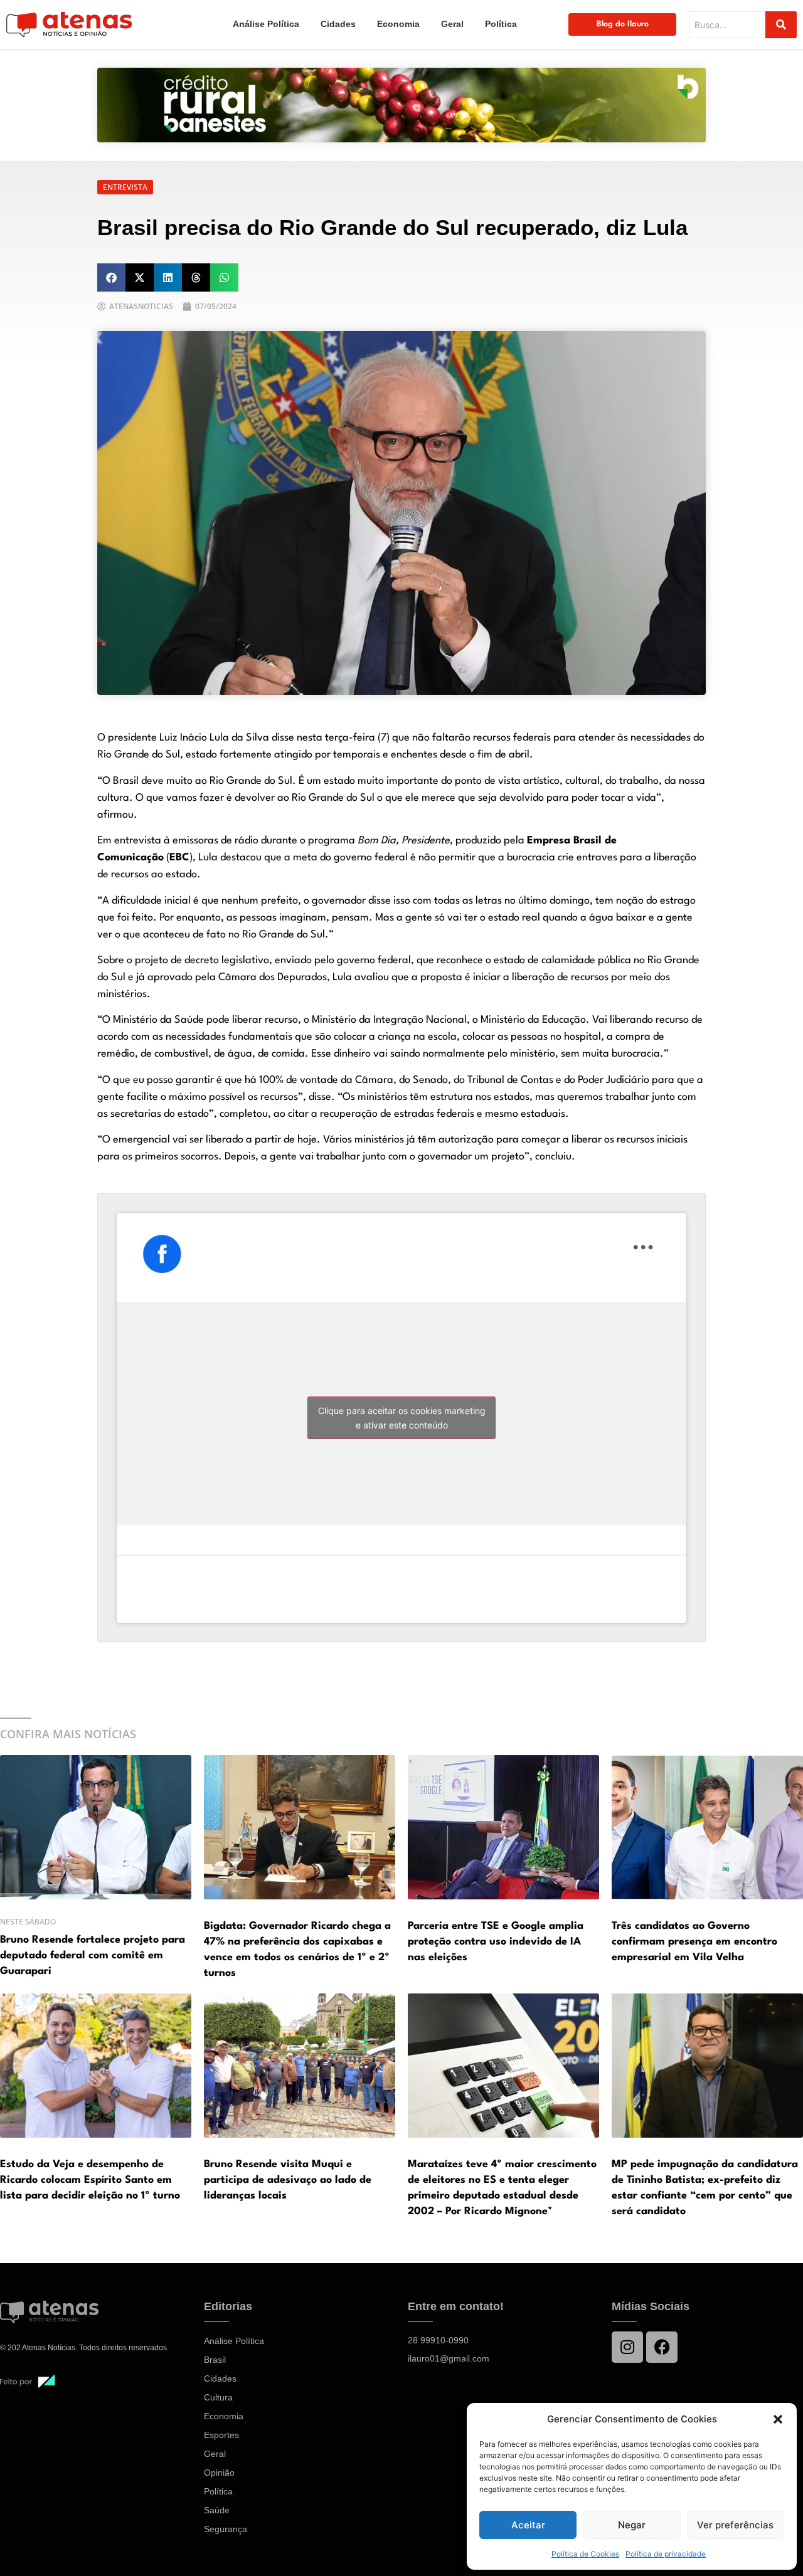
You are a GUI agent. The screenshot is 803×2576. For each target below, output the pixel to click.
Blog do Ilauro (623, 24)
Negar (632, 2525)
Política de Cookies (585, 2554)
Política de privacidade (666, 2554)
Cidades (338, 24)
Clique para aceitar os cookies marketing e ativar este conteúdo (402, 1418)
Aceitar (528, 2525)
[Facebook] (662, 2347)
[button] (778, 2419)
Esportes (221, 2435)
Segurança (226, 2529)
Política (501, 24)
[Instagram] (627, 2347)
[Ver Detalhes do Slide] (401, 105)
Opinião (219, 2473)
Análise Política (266, 24)
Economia (398, 24)
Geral (452, 24)
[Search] (781, 25)
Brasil (215, 2360)
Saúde (217, 2510)
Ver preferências (735, 2525)
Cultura (218, 2397)
